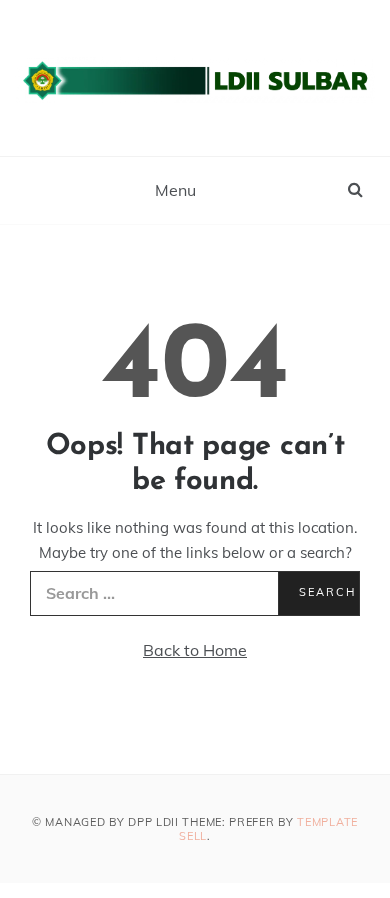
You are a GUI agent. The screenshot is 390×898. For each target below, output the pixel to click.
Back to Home (195, 650)
